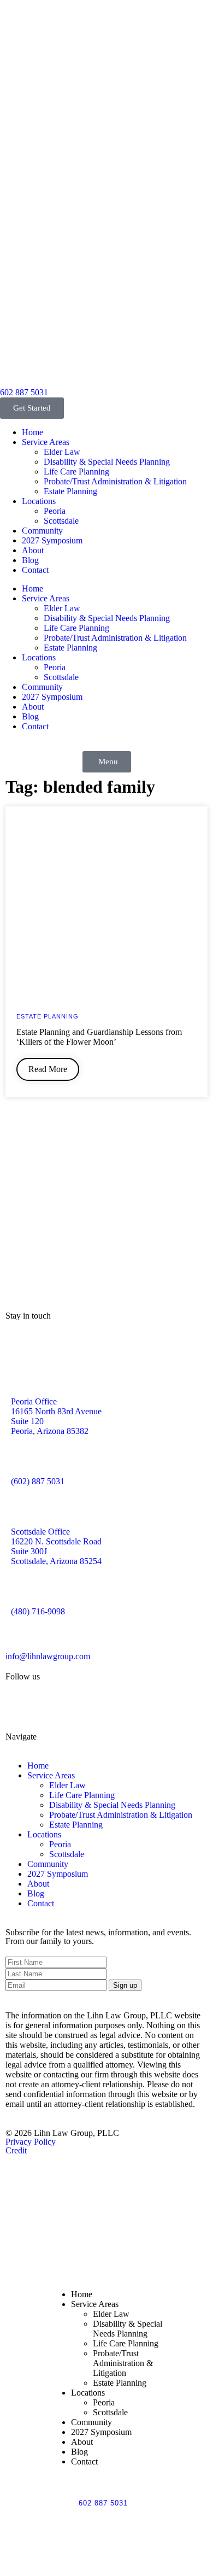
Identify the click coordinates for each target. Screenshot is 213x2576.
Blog (30, 560)
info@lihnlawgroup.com (48, 1656)
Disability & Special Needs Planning (107, 462)
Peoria (55, 511)
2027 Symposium (52, 540)
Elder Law (62, 452)
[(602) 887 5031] (25, 1461)
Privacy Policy (31, 2142)
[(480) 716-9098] (25, 1591)
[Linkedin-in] (78, 1706)
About (33, 550)
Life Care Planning (76, 472)
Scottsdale (61, 521)
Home (32, 432)
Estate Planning (70, 491)
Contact (35, 570)
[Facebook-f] (19, 1706)
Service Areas (46, 442)
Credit (16, 2150)
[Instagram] (49, 1706)
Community (42, 531)
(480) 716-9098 (38, 1611)
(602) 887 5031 (38, 1481)
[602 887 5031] (14, 372)
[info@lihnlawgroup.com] (19, 1636)
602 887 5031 (24, 392)
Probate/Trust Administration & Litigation (115, 481)
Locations (39, 501)
